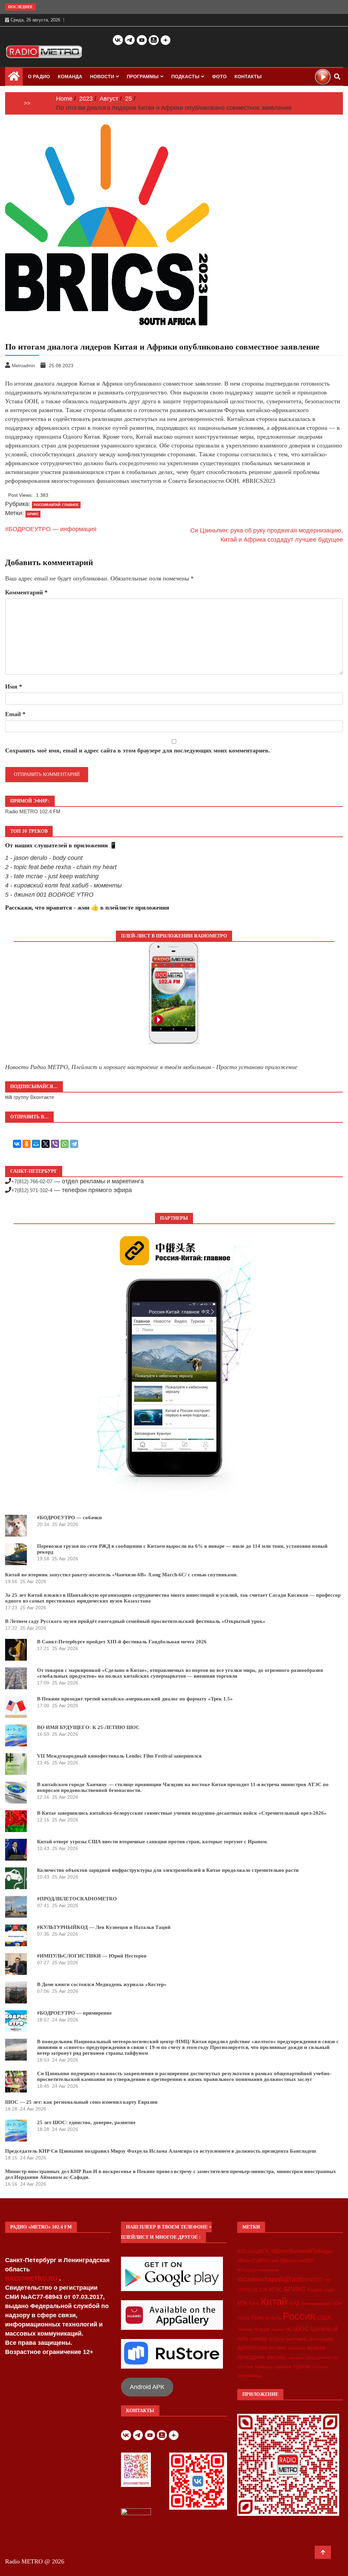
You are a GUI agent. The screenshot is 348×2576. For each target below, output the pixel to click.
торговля (283, 2367)
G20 (263, 2290)
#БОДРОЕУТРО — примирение (74, 2013)
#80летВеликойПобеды (301, 2251)
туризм (302, 2366)
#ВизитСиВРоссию (258, 2260)
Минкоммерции (316, 2304)
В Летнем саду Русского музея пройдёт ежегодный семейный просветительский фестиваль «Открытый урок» (135, 1621)
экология (320, 2367)
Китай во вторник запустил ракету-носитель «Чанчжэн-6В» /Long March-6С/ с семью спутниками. (121, 1575)
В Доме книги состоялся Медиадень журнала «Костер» (102, 1984)
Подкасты (185, 77)
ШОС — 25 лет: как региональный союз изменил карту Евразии (81, 2102)
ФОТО (219, 77)
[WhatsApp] (65, 1144)
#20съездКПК (253, 2251)
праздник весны (262, 2357)
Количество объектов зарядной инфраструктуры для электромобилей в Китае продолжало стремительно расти (168, 1870)
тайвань (264, 2367)
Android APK (147, 2387)
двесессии (252, 2348)
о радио (39, 77)
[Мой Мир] (36, 1144)
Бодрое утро (320, 2290)
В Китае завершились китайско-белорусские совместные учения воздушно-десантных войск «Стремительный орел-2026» (182, 1813)
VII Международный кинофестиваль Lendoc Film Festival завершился (119, 1756)
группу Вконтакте (34, 1097)
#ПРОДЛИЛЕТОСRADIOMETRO (77, 1899)
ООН (337, 2304)
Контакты (248, 77)
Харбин (277, 2329)
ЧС (289, 2329)
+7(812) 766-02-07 (32, 1181)
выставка (296, 2339)
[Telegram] (74, 1144)
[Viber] (55, 1144)
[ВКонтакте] (17, 1144)
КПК (242, 2303)
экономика (249, 2376)
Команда (70, 77)
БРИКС (33, 514)
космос (278, 2348)
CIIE (327, 2280)
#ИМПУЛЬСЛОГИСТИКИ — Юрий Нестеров (92, 1956)
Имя (14, 687)
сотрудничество (322, 2358)
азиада (259, 2338)
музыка (316, 2348)
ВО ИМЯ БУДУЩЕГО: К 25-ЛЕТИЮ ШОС (88, 1727)
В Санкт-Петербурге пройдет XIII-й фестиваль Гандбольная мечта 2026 (122, 1642)
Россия (299, 2316)
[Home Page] (14, 78)
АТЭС (276, 2290)
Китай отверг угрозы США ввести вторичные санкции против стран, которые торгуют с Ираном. (152, 1842)
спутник (245, 2367)
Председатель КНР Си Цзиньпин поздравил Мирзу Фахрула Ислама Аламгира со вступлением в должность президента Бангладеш (161, 2151)
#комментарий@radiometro (280, 2279)
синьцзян (295, 2358)
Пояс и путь (266, 2318)
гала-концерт (321, 2339)
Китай (274, 2301)
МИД (294, 2303)
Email (15, 714)
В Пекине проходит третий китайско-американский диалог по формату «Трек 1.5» (135, 1699)
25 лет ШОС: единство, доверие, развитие (86, 2122)
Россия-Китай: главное (56, 505)
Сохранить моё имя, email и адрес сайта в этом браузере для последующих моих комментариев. (138, 750)
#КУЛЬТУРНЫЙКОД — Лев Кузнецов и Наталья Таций (104, 1927)
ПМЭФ (243, 2318)
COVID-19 (247, 2290)
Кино (254, 2303)
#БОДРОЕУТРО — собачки (69, 1518)
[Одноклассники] (27, 1144)
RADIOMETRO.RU (32, 2278)
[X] (46, 1144)
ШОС (301, 2328)
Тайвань (245, 2329)
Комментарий (26, 592)
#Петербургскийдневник (258, 2270)
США (324, 2318)
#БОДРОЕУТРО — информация (51, 529)
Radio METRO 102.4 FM (33, 811)
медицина (297, 2348)
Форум (262, 2329)
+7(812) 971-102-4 (32, 1190)
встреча (277, 2339)
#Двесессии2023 (297, 2261)
